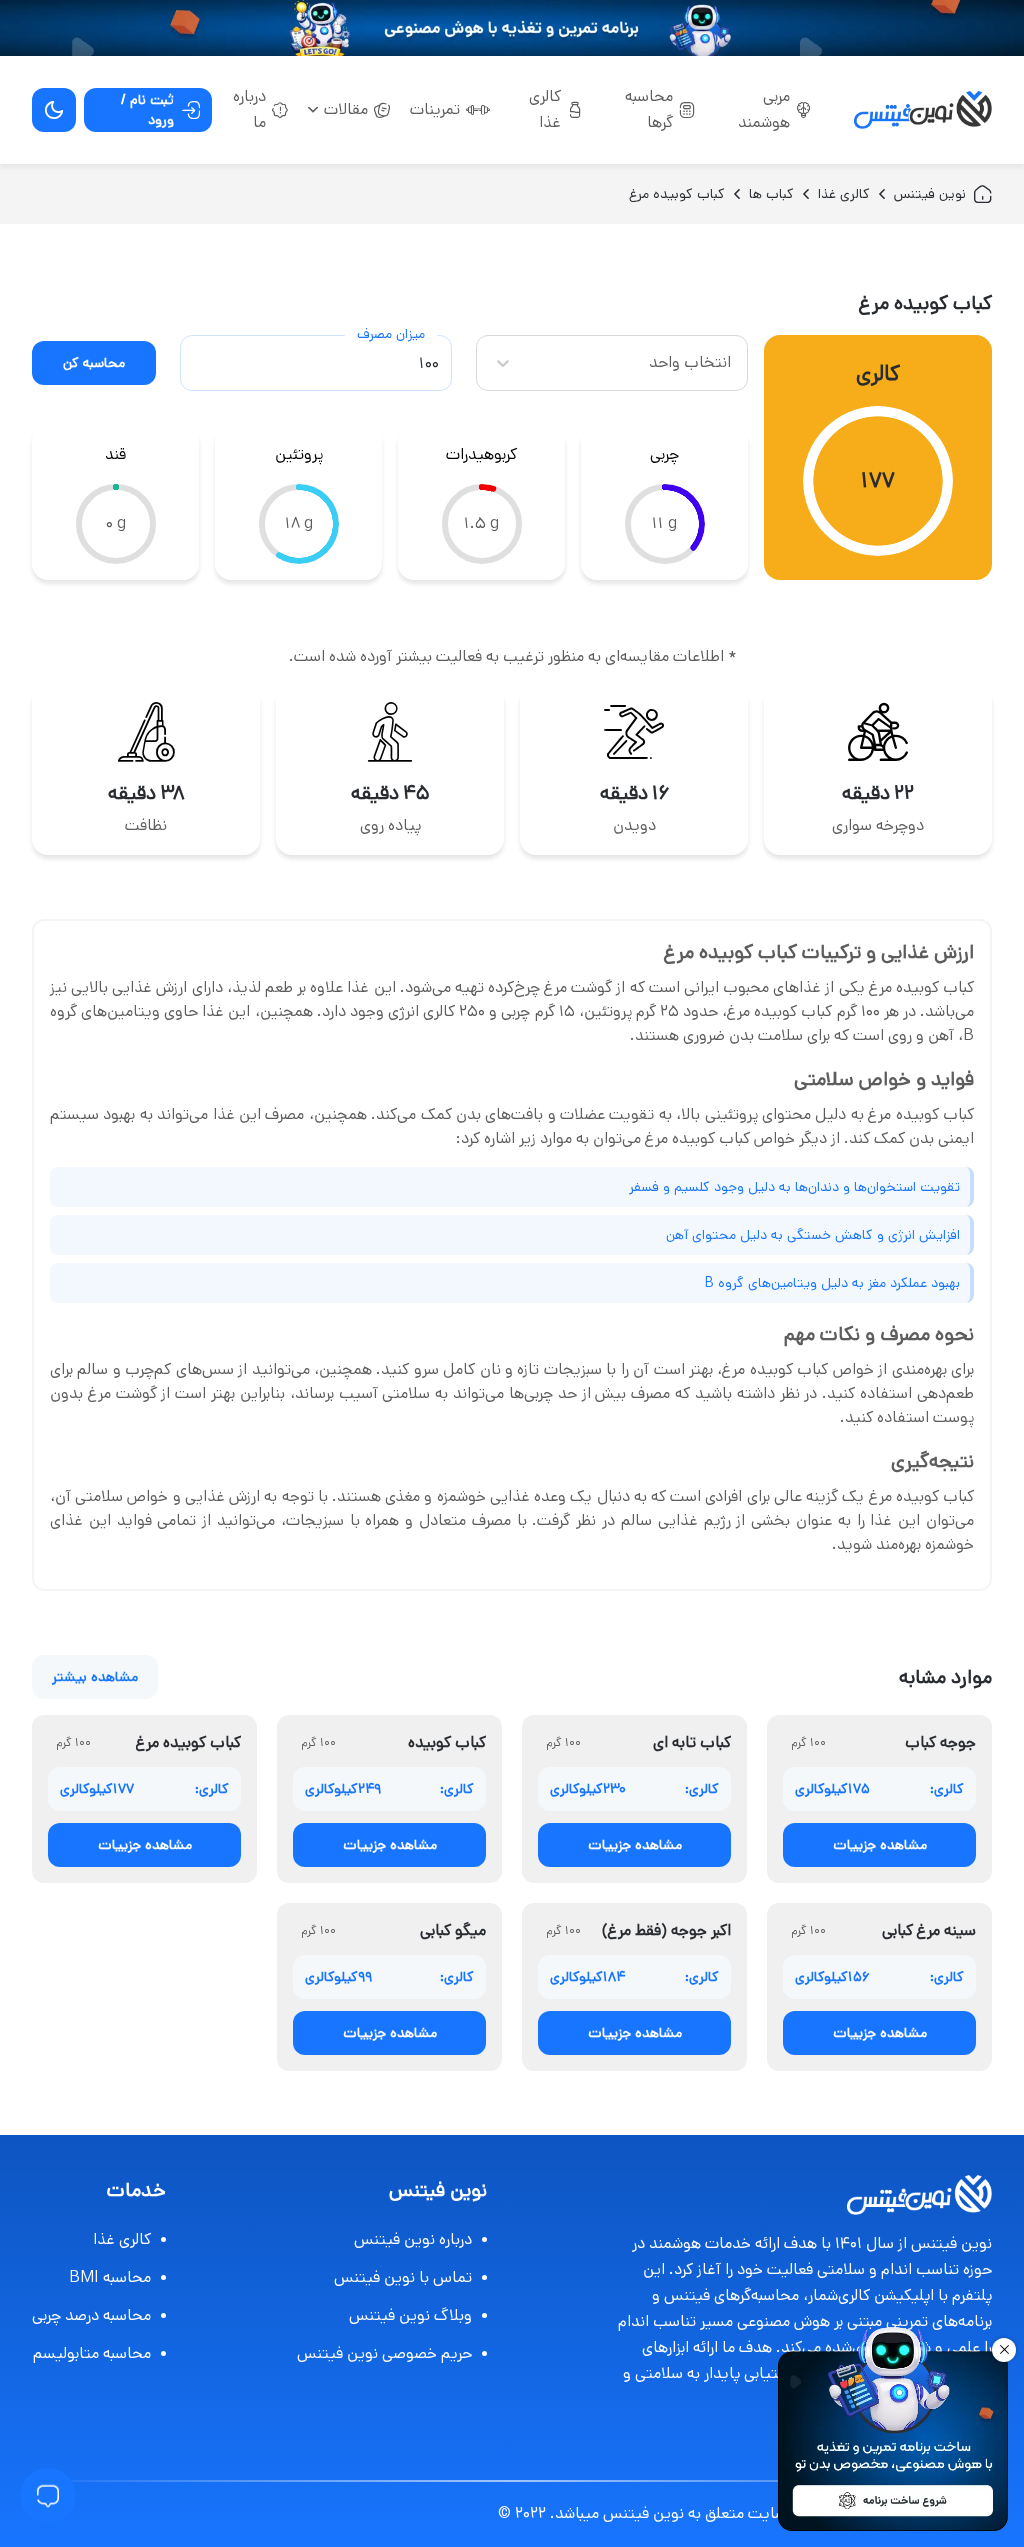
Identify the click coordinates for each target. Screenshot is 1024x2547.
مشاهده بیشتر (95, 1677)
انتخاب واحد (690, 362)
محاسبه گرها (649, 109)
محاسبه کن (94, 363)
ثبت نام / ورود (147, 110)
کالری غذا (545, 109)
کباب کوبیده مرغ (677, 194)
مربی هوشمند (764, 109)
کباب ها (771, 194)
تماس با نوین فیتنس (403, 2277)
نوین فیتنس (930, 194)
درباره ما (249, 109)
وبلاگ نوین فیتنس (410, 2315)
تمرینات (435, 109)
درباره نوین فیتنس (413, 2239)
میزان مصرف (391, 334)
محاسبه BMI (110, 2277)
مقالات (346, 109)
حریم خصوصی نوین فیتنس (384, 2353)
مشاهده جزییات (880, 1845)
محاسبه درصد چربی (91, 2315)
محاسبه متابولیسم (92, 2353)
